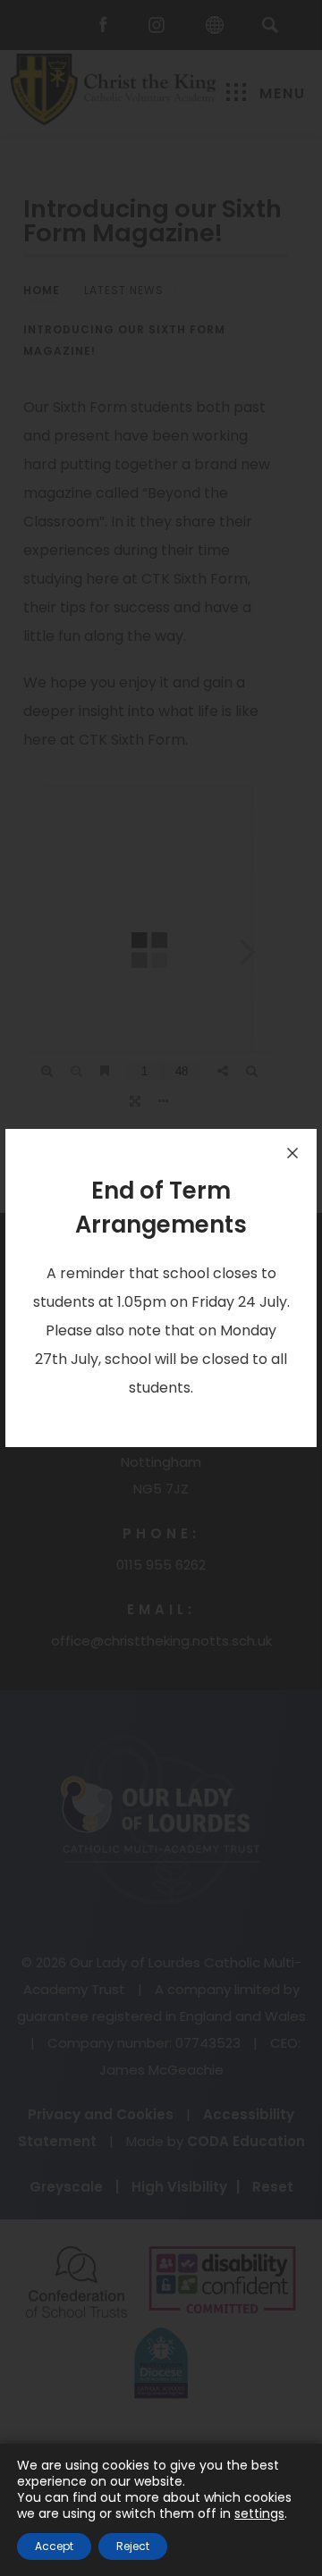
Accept (54, 2546)
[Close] (292, 1153)
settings (259, 2513)
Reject (133, 2546)
